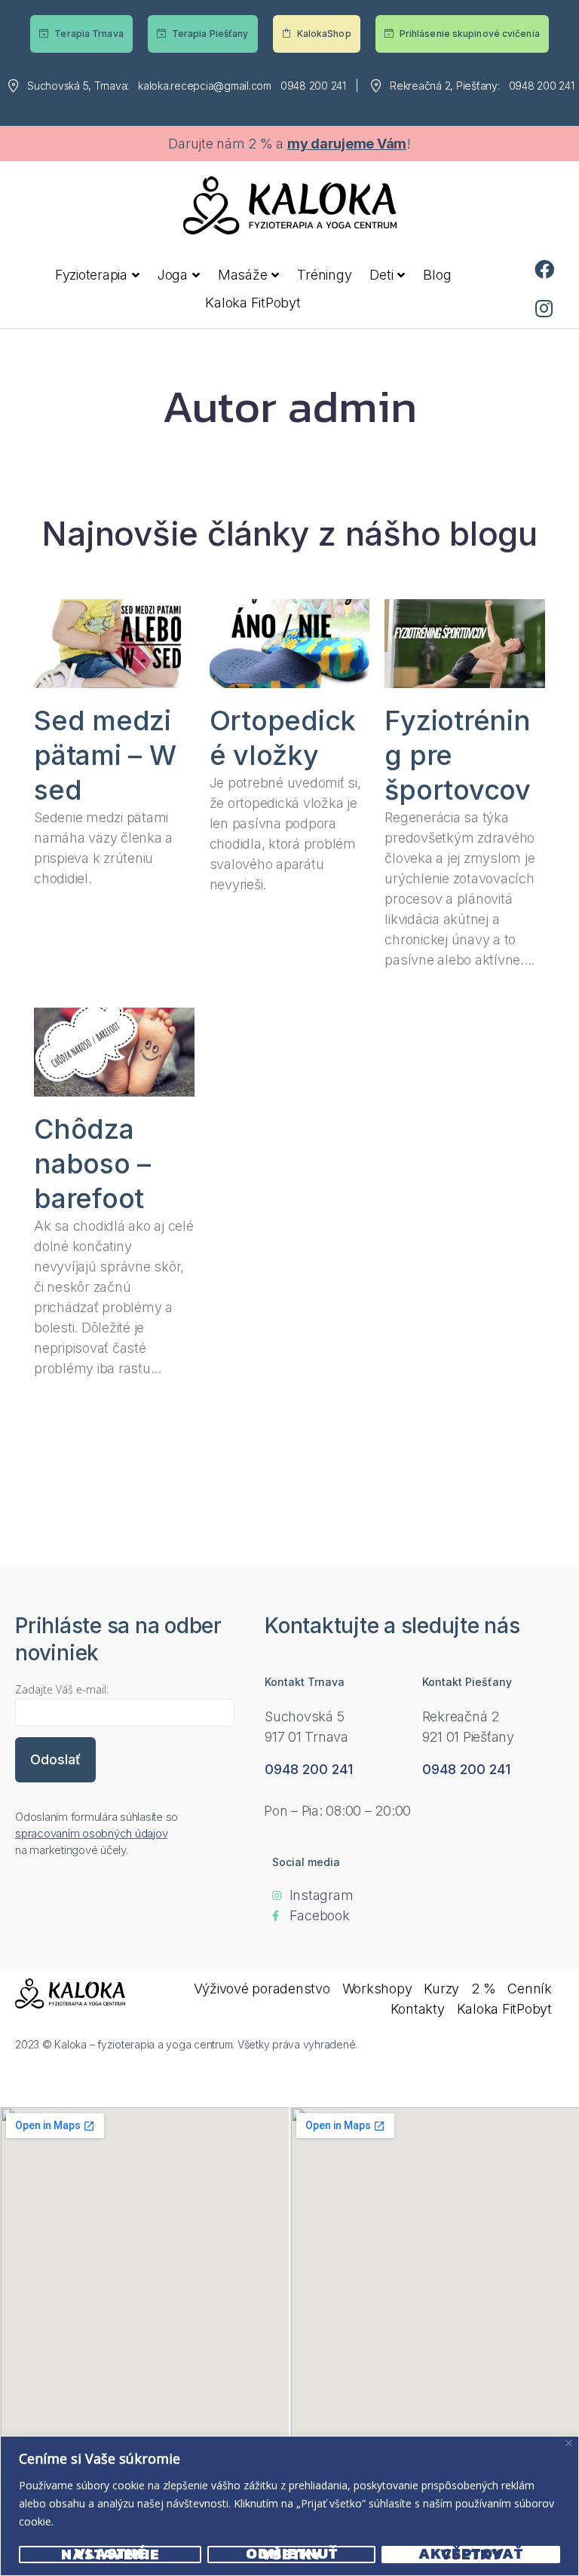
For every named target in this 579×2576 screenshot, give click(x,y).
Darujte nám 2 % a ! (289, 144)
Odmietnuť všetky (292, 2555)
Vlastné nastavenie (110, 2555)
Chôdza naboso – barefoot (92, 1164)
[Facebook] (544, 269)
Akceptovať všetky (471, 2555)
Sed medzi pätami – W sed (105, 755)
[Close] (569, 2443)
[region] (289, 2506)
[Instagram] (544, 308)
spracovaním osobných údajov (91, 1833)
